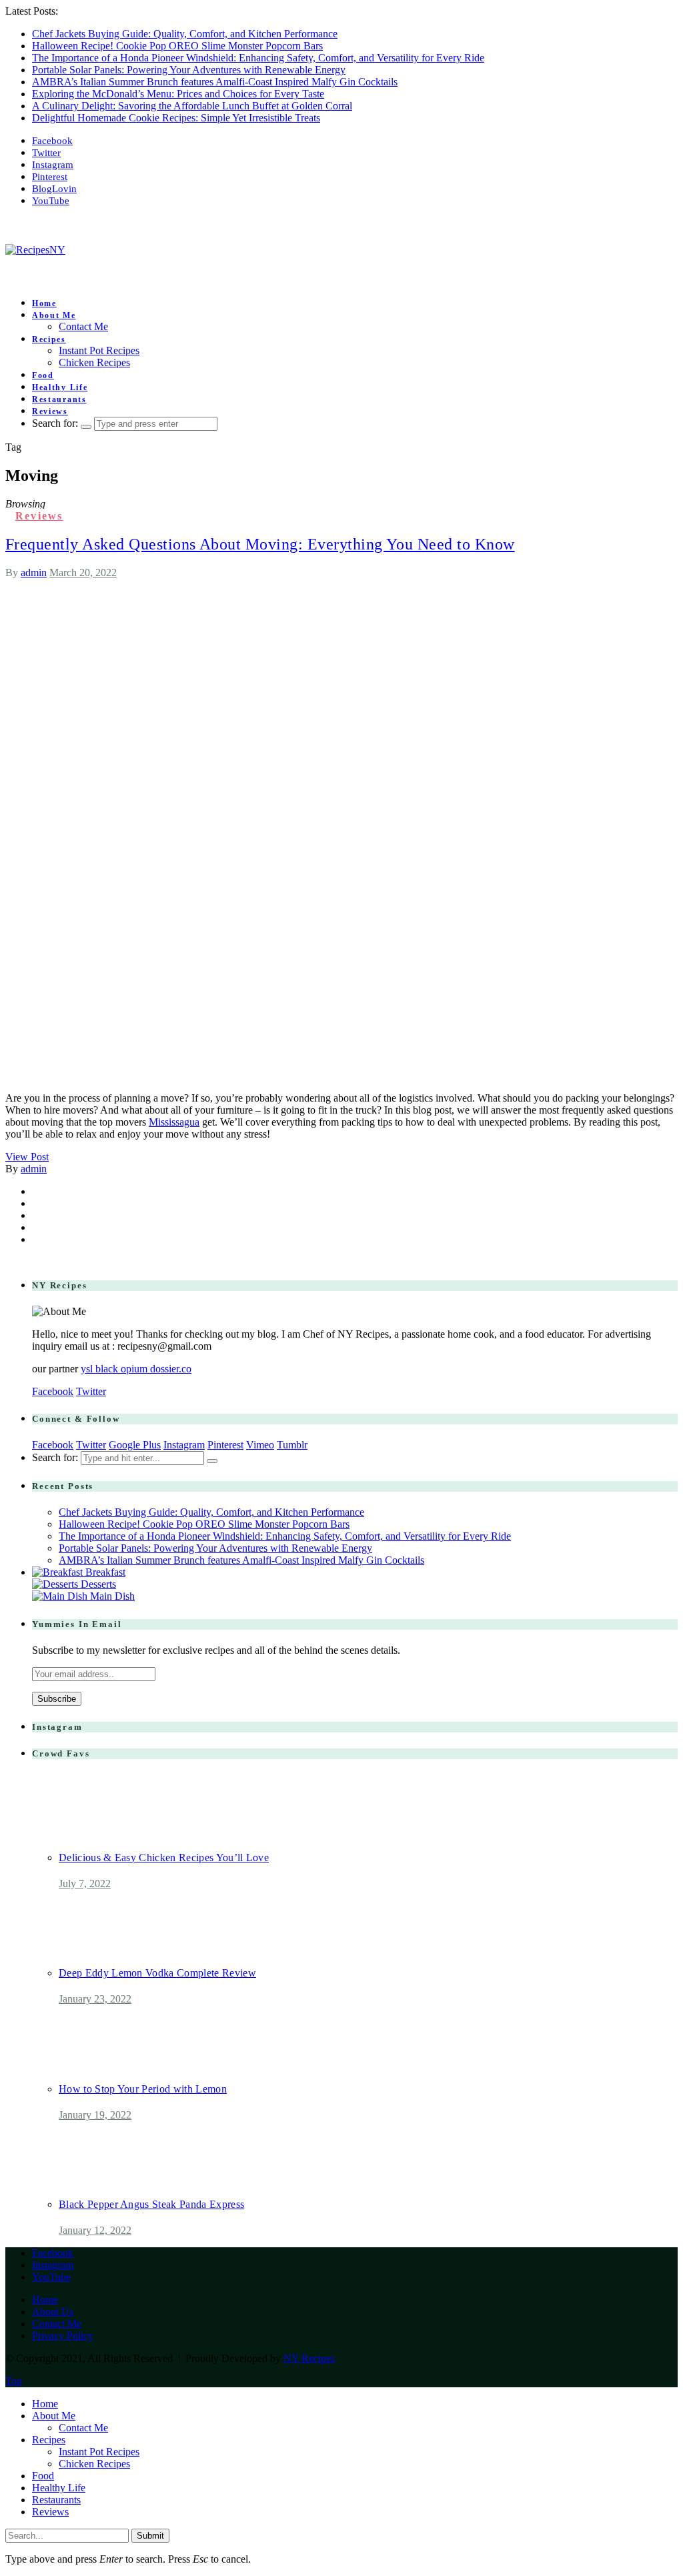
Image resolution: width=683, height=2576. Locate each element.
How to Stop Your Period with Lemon (143, 2089)
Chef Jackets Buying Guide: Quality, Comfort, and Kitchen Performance (185, 34)
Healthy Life (60, 387)
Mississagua (174, 1122)
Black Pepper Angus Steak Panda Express (151, 2204)
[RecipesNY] (35, 250)
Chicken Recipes (94, 362)
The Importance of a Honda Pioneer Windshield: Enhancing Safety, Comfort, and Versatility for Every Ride (258, 58)
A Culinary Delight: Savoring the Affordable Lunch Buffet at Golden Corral (192, 106)
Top (14, 2381)
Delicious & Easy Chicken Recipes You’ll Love (164, 1857)
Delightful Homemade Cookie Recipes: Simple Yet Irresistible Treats (176, 118)
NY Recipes (309, 2358)
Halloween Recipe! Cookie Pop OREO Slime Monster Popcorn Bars (177, 46)
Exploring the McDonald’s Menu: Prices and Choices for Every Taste (178, 94)
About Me (54, 315)
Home (44, 303)
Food (43, 375)
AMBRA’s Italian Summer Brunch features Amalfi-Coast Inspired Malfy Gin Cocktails (215, 82)
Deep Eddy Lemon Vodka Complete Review (157, 1973)
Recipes (49, 339)
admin (34, 572)
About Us (53, 2312)
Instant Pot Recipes (99, 350)
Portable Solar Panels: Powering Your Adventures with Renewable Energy (189, 70)
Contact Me (83, 326)
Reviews (50, 411)
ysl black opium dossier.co (136, 1369)
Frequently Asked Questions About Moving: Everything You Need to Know (260, 544)
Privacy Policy (63, 2336)
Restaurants (59, 399)
